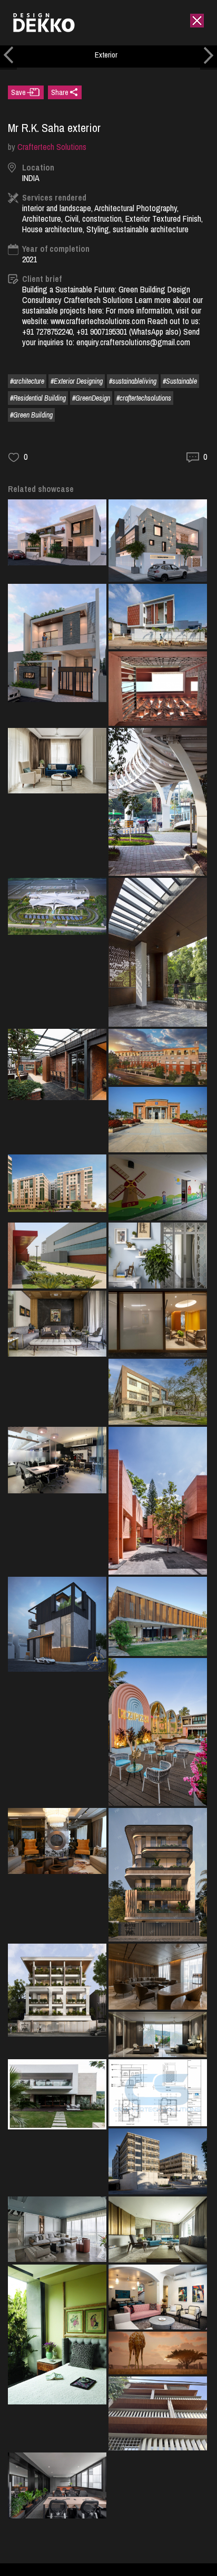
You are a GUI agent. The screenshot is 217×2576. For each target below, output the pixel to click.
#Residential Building (38, 398)
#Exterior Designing (77, 381)
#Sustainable (180, 381)
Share (60, 92)
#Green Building (31, 415)
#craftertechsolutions (144, 398)
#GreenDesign (91, 398)
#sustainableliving (133, 381)
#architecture (27, 381)
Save (18, 92)
